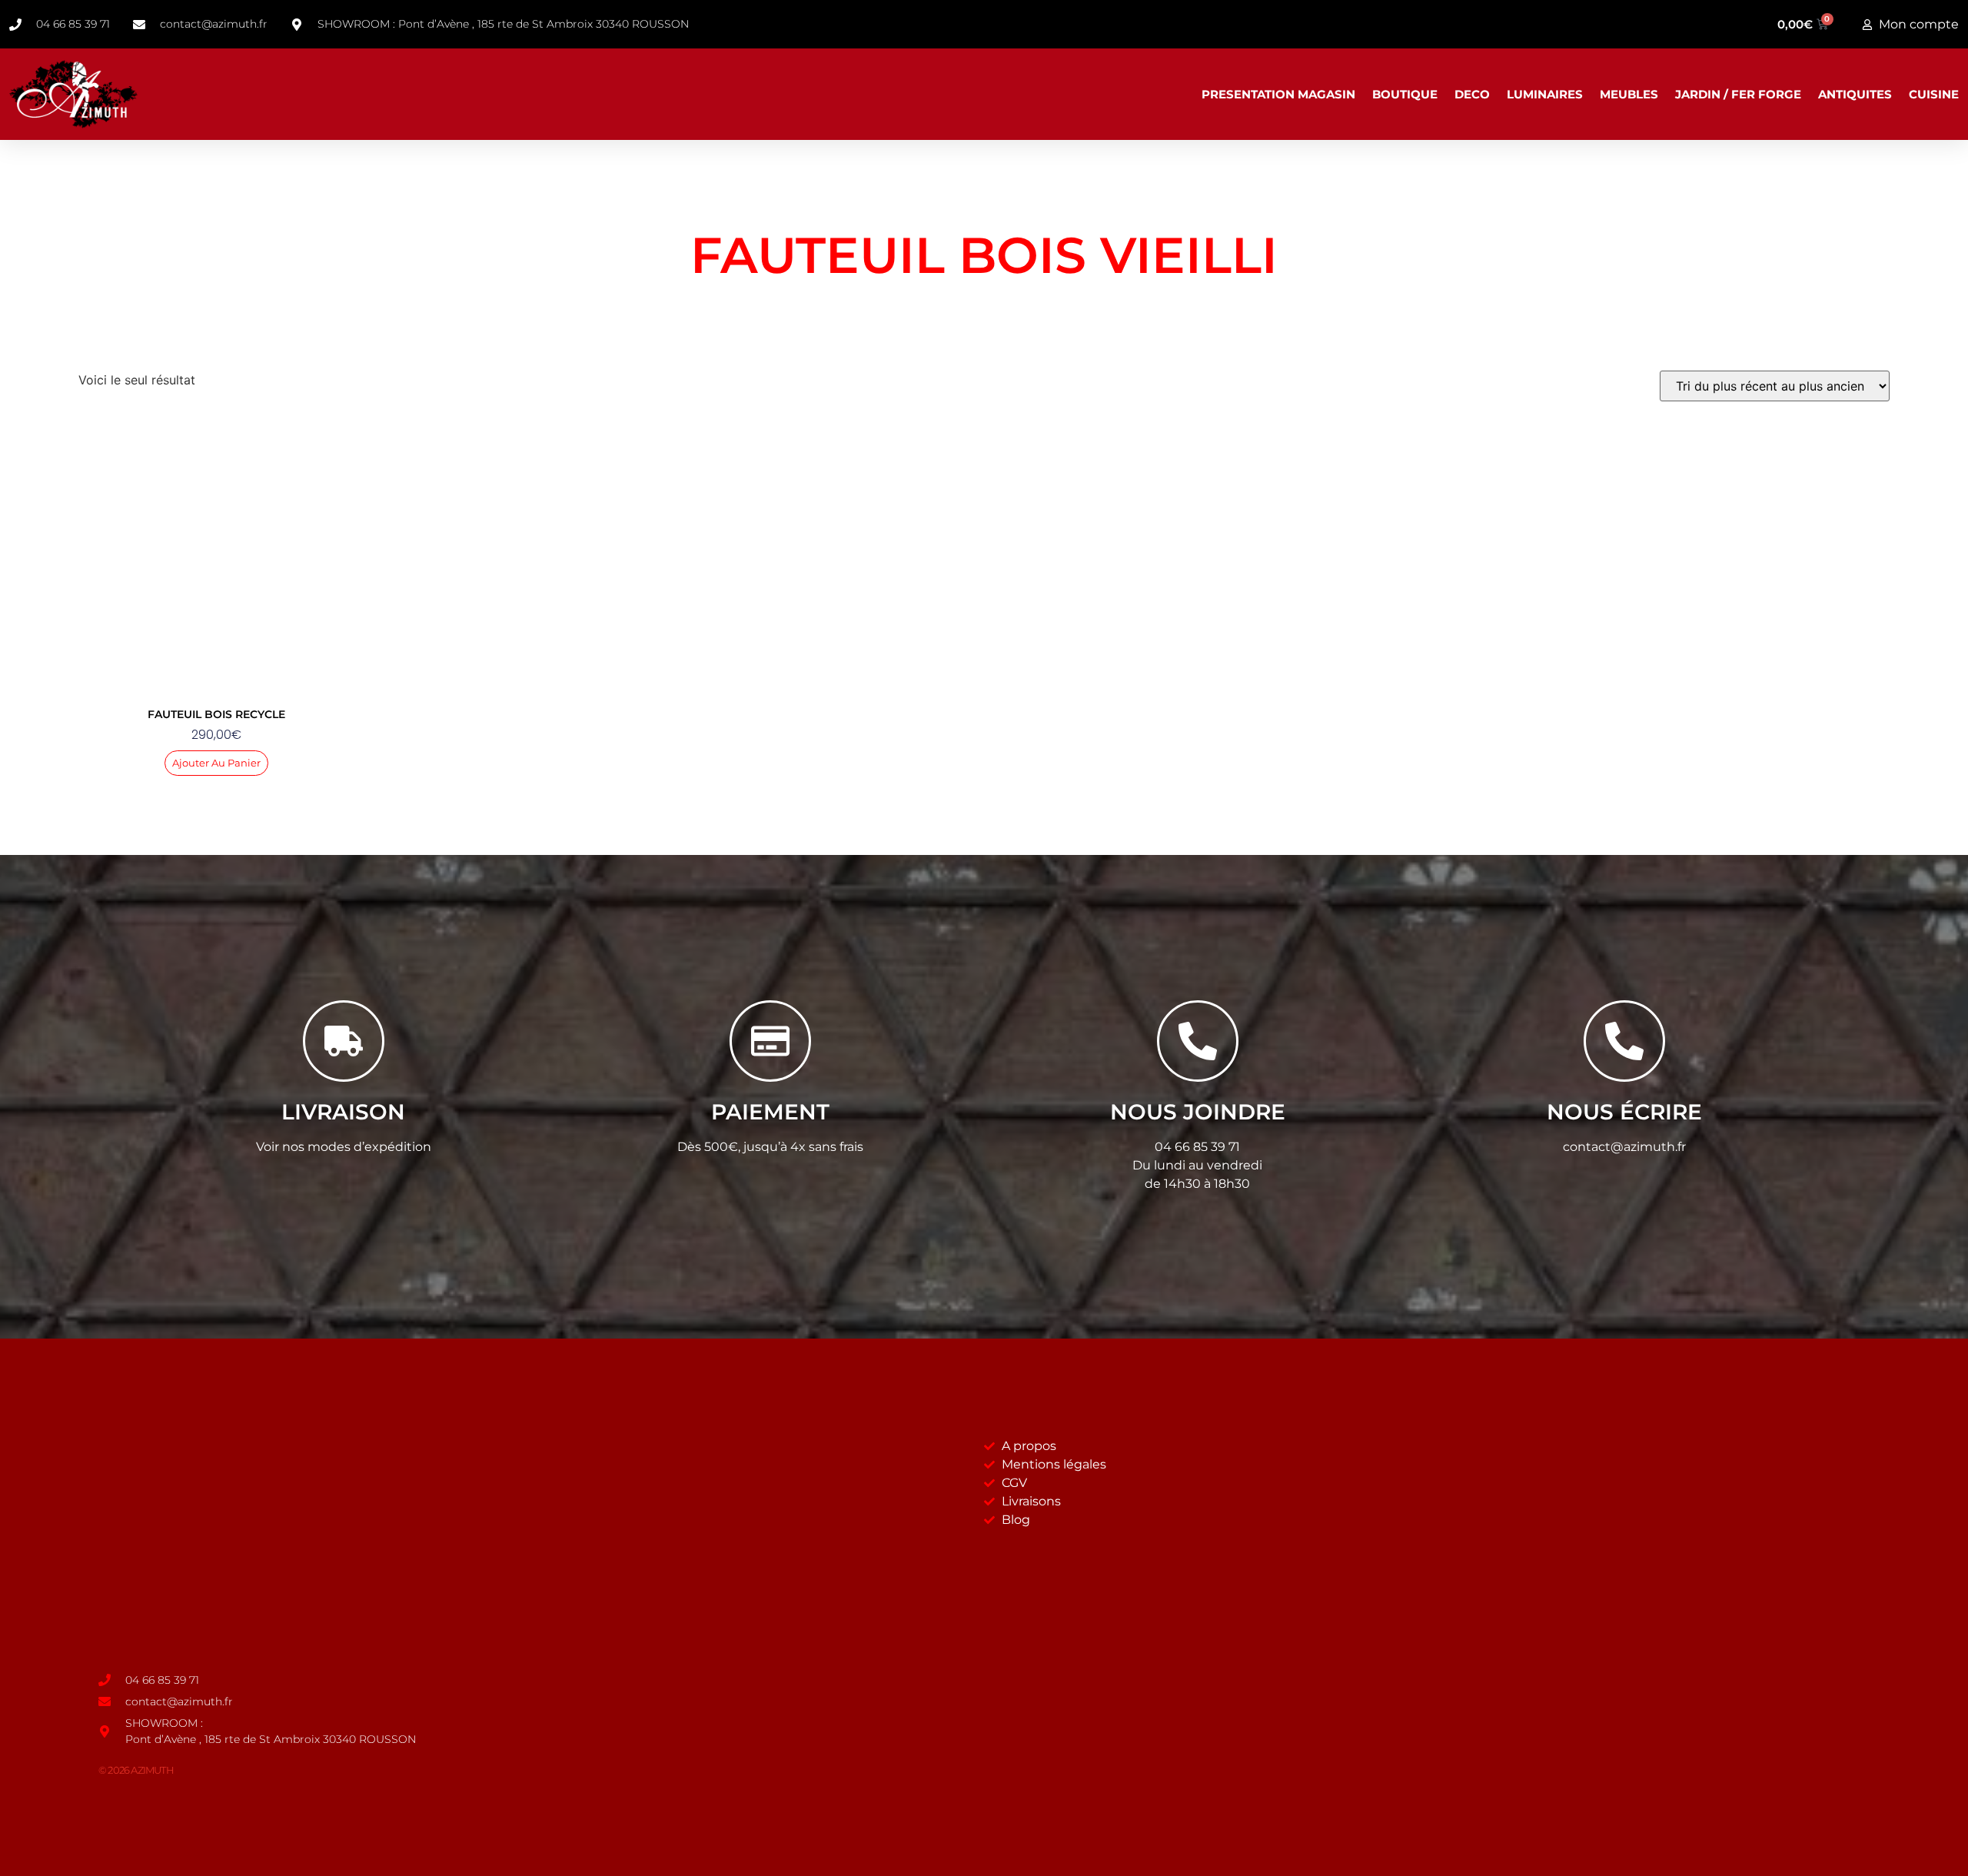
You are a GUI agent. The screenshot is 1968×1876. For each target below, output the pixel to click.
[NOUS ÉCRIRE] (1624, 1041)
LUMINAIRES (1545, 94)
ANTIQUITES (1855, 94)
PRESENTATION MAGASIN (1278, 94)
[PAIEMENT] (770, 1041)
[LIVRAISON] (344, 1041)
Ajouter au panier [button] (216, 763)
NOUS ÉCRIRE (1624, 1112)
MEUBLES (1629, 94)
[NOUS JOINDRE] (1198, 1041)
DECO (1472, 94)
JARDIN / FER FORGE (1738, 94)
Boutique (1405, 94)
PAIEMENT (770, 1112)
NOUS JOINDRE (1198, 1112)
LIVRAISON (343, 1112)
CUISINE (1934, 94)
